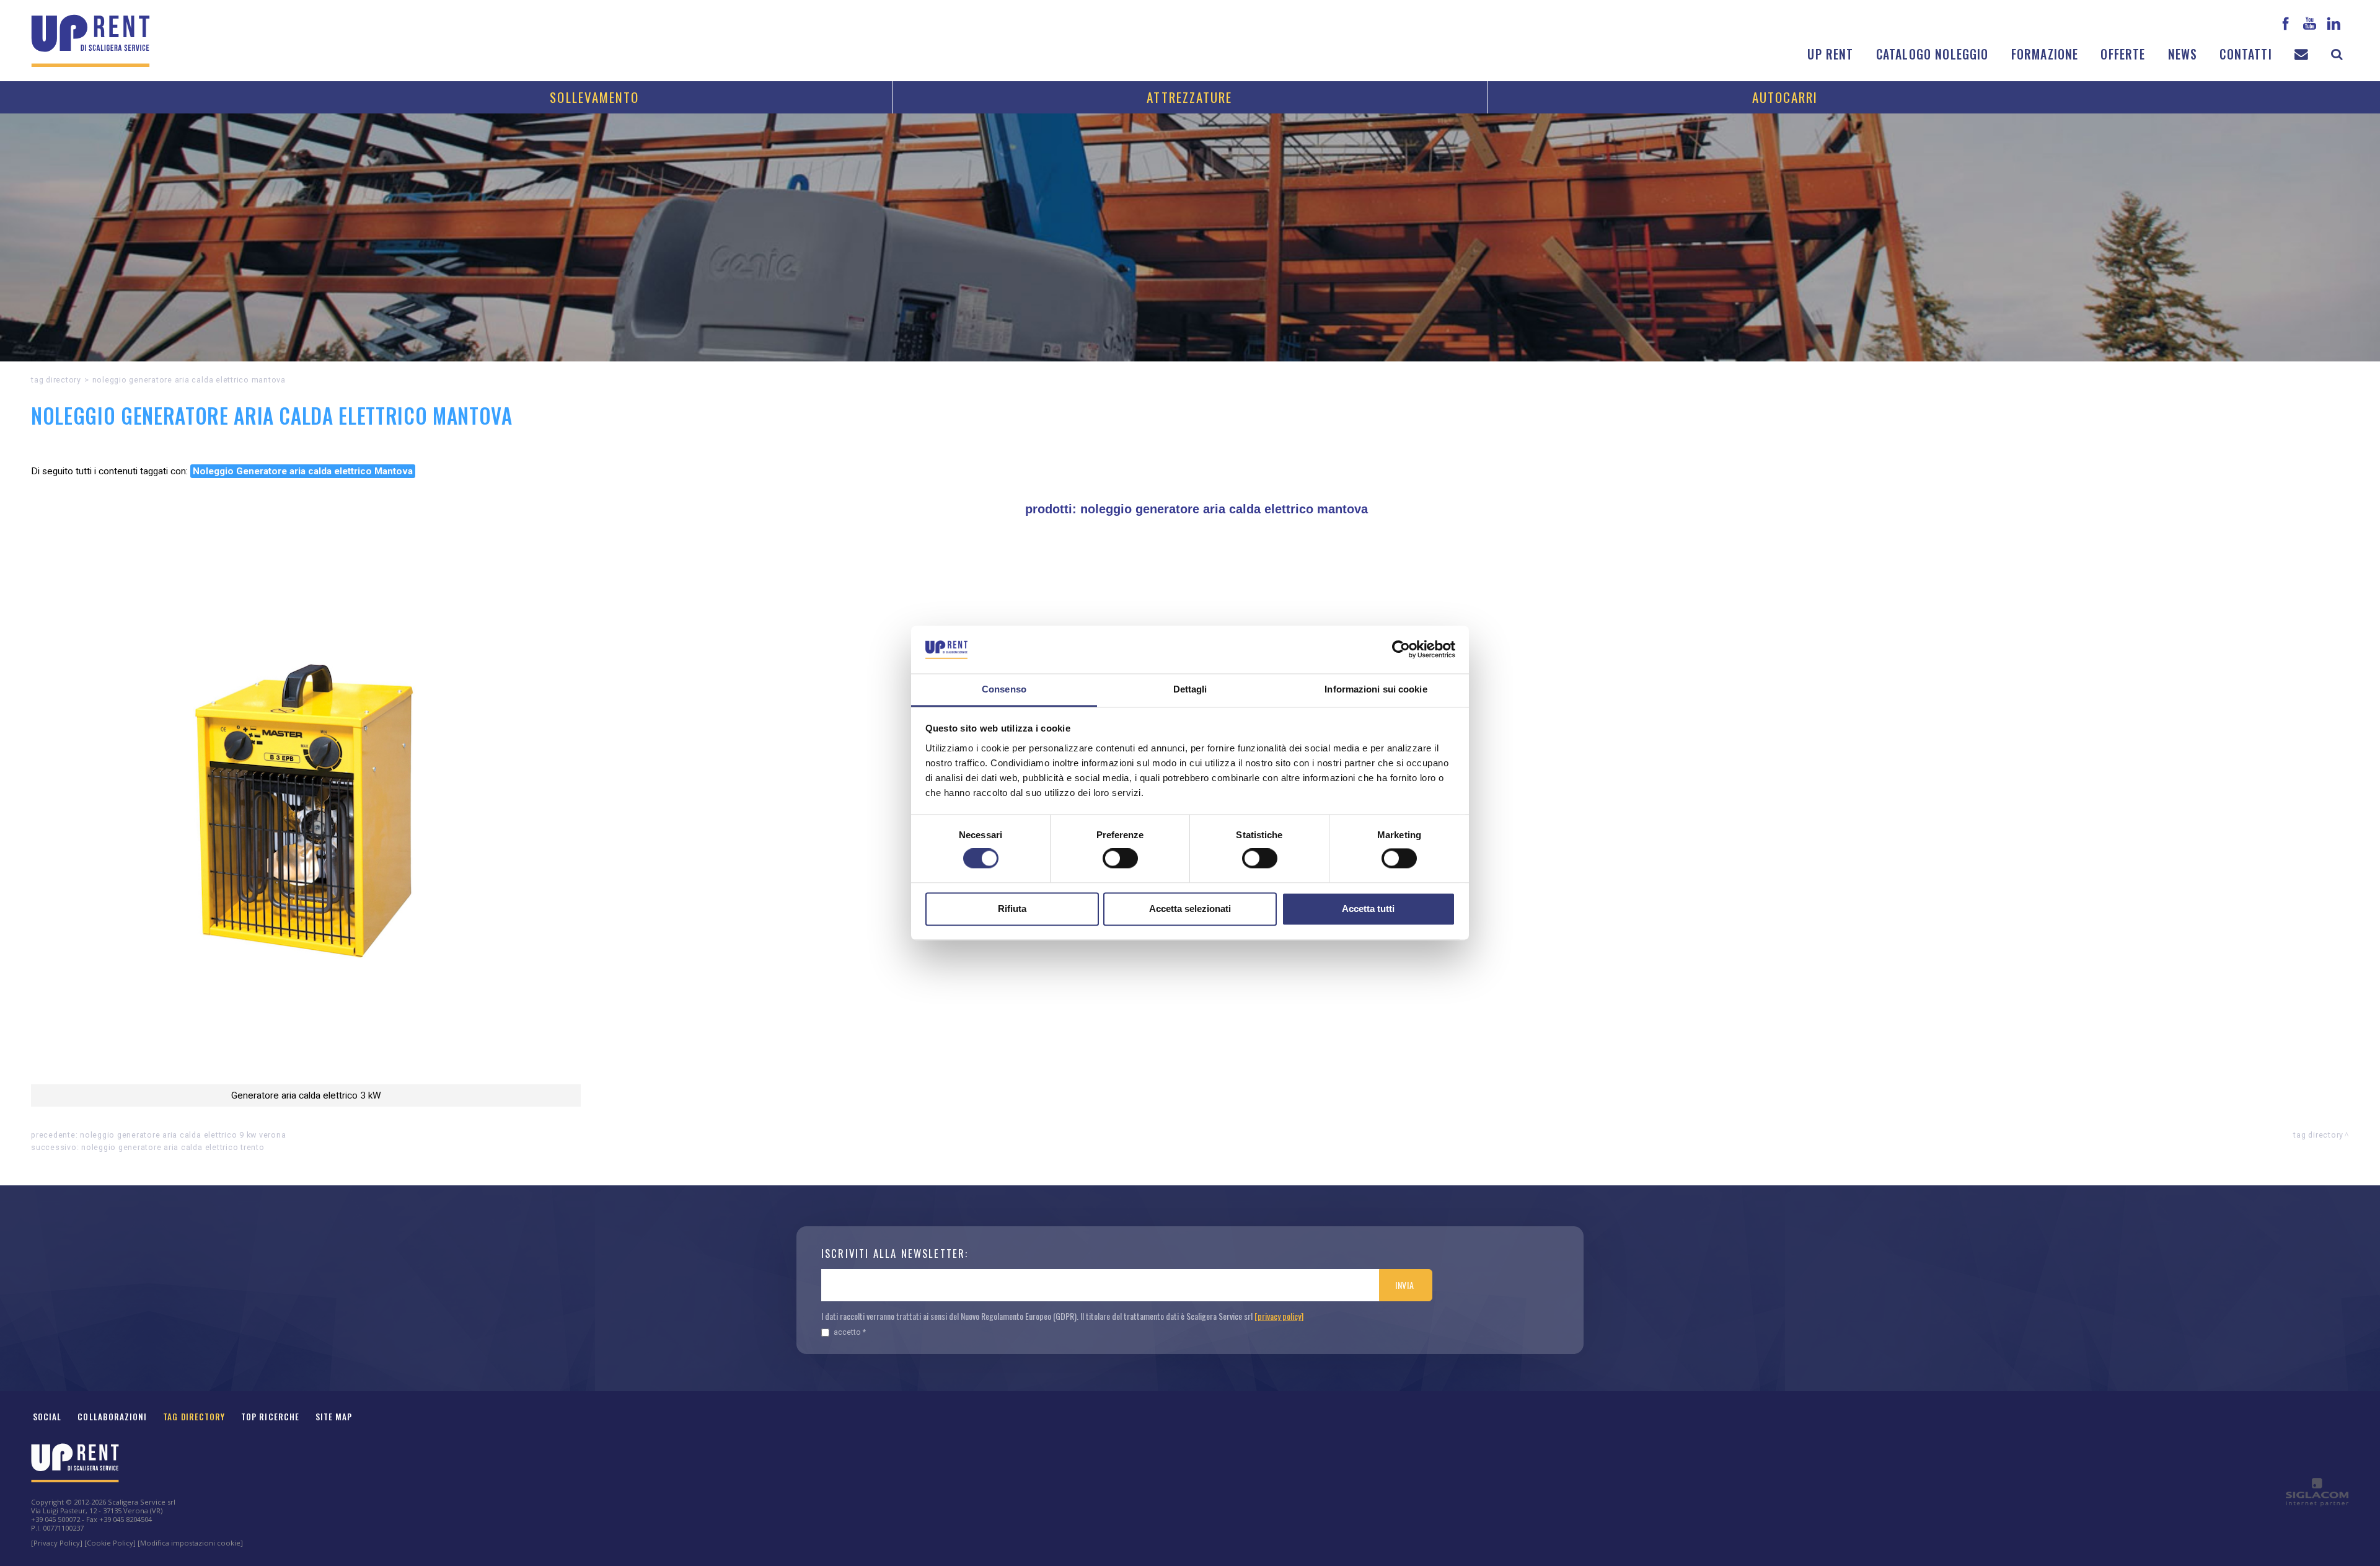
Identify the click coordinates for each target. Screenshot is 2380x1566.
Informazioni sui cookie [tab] (1376, 689)
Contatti (2246, 54)
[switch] (1120, 859)
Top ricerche (270, 1417)
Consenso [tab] (1004, 689)
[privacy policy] (1279, 1316)
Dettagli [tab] (1190, 689)
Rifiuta (1012, 909)
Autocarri (1785, 97)
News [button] (2183, 54)
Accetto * (850, 1332)
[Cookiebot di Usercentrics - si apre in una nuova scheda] (1401, 650)
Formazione (2045, 54)
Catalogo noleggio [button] (1933, 54)
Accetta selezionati (1190, 909)
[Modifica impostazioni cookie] (190, 1543)
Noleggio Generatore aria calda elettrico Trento (173, 1147)
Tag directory (56, 380)
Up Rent (1830, 54)
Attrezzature (1189, 97)
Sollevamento (594, 97)
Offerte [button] (2123, 54)
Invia (1405, 1285)
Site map (334, 1417)
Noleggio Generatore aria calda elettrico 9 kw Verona (183, 1135)
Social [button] (47, 1417)
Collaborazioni (112, 1417)
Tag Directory (194, 1417)
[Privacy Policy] (57, 1543)
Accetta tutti (1368, 909)
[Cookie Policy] (110, 1543)
